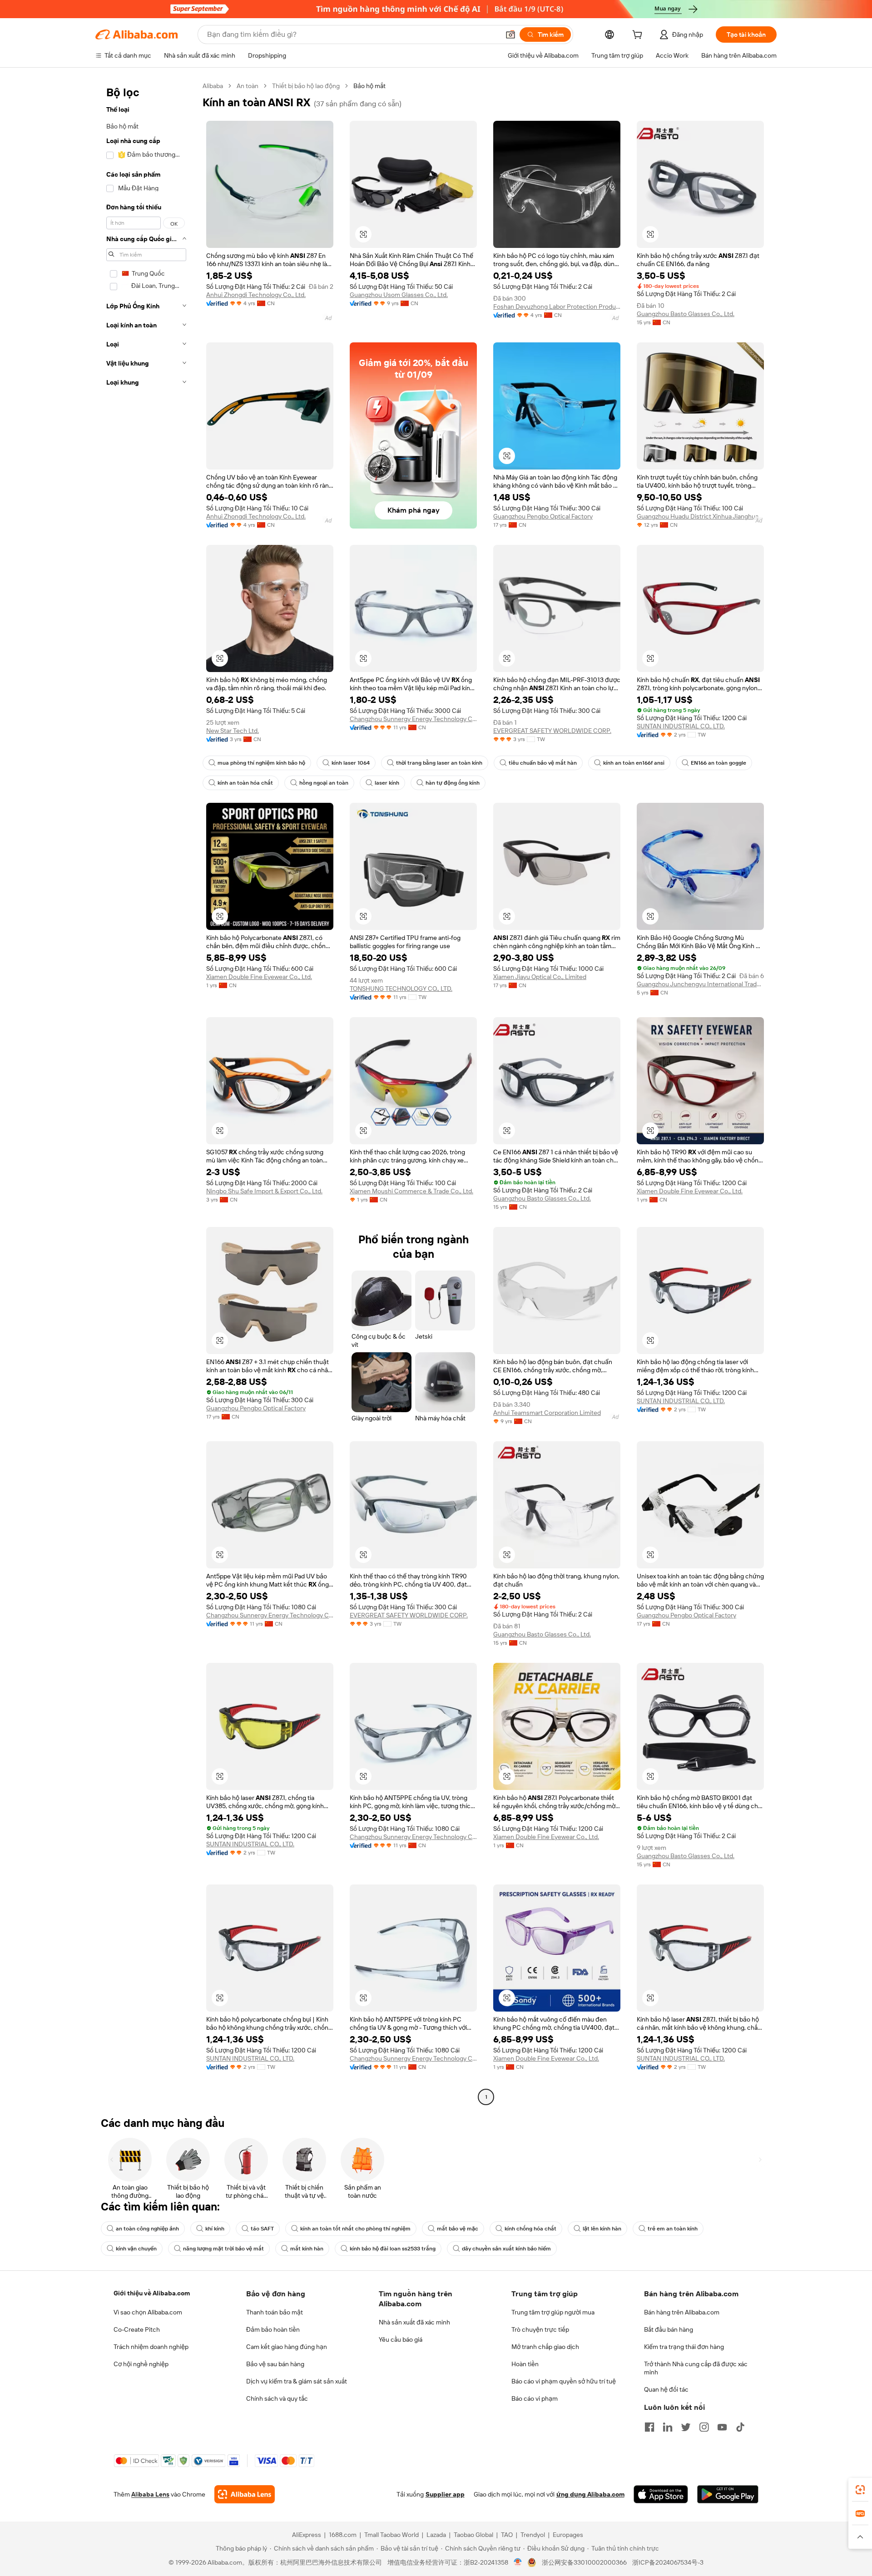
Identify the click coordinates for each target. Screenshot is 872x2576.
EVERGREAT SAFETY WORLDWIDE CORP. (552, 731)
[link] (860, 2490)
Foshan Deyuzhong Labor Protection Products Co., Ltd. (557, 307)
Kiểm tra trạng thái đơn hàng (684, 2347)
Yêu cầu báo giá (401, 2339)
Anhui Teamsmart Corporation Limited (547, 1413)
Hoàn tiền (525, 2364)
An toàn (248, 86)
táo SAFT (262, 2229)
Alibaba (213, 86)
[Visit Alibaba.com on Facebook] (649, 2427)
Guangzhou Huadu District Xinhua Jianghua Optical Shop (700, 516)
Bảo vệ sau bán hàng (275, 2364)
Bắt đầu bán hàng (669, 2329)
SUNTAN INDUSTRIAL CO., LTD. (681, 726)
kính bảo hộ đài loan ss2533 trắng (393, 2249)
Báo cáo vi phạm (535, 2398)
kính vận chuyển (136, 2249)
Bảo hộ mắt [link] (369, 86)
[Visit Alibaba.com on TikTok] (740, 2427)
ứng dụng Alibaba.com (590, 2494)
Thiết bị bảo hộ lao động (306, 86)
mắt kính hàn (307, 2249)
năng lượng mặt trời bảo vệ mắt (223, 2249)
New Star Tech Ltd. (233, 731)
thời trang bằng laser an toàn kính (439, 763)
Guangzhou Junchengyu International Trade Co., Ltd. (700, 984)
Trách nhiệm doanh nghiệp (151, 2347)
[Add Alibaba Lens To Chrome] (245, 2494)
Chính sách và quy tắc (277, 2398)
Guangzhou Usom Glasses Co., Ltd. (399, 295)
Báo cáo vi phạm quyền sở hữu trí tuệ (564, 2381)
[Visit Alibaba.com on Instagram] (704, 2427)
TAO (507, 2535)
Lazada (436, 2535)
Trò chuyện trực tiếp (540, 2329)
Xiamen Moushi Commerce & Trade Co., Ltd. (411, 1191)
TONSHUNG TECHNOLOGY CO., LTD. (401, 989)
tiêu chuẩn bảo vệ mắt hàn (543, 763)
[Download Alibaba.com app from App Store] (661, 2494)
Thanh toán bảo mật (275, 2312)
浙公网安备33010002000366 (584, 2562)
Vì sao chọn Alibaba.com (148, 2312)
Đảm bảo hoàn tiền (273, 2329)
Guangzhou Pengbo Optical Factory (543, 516)
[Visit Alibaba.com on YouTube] (722, 2427)
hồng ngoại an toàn (324, 783)
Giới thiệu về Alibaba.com (152, 2293)
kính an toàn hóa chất (245, 783)
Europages (568, 2535)
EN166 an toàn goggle (718, 763)
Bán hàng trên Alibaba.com (682, 2312)
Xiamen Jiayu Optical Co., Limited (540, 977)
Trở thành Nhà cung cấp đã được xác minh (696, 2368)
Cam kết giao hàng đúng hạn (287, 2347)
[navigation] (146, 1093)
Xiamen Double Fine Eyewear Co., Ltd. (259, 977)
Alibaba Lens (150, 2494)
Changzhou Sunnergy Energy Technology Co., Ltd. (413, 719)
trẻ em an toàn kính (673, 2229)
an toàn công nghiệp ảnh (147, 2229)
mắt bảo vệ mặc (458, 2229)
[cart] (639, 36)
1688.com (343, 2535)
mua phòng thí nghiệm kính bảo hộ (261, 763)
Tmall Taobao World (391, 2535)
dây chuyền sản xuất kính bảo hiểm (506, 2249)
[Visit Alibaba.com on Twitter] (686, 2427)
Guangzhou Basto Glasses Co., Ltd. (686, 314)
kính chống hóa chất (530, 2229)
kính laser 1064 (351, 763)
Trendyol (533, 2535)
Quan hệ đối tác (666, 2389)
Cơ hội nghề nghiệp (141, 2364)
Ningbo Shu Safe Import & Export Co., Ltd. (264, 1191)
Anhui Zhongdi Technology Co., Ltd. (256, 295)
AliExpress (307, 2535)
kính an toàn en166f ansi (634, 763)
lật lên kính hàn (602, 2229)
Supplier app (445, 2494)
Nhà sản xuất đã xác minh (414, 2322)
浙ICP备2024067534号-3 (668, 2562)
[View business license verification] (518, 2562)
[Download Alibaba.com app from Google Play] (728, 2494)
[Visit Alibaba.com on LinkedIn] (668, 2427)
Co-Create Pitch (137, 2329)
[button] (510, 35)
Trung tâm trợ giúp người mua (553, 2312)
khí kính (215, 2229)
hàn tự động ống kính (453, 783)
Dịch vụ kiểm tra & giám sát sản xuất (297, 2381)
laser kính (387, 783)
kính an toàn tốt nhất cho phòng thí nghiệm (355, 2229)
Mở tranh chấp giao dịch (545, 2347)
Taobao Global (473, 2535)
